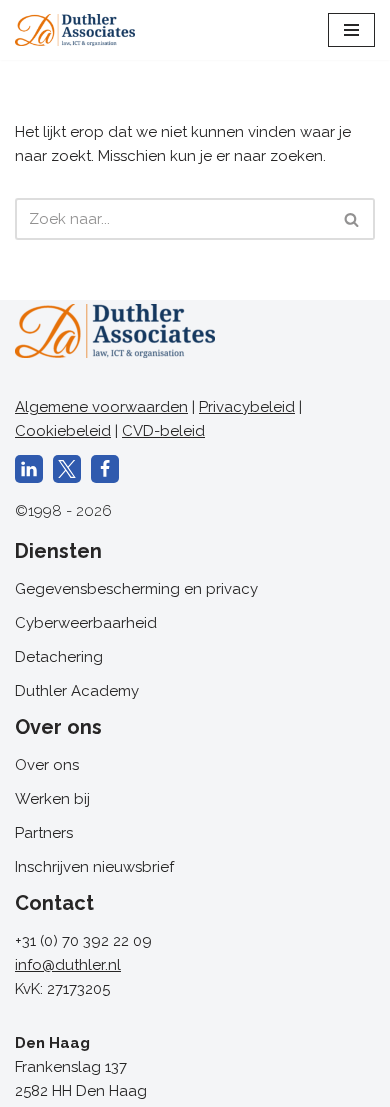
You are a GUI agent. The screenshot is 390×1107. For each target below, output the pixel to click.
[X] (67, 469)
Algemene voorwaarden (101, 407)
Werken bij (52, 799)
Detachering (59, 657)
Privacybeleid (247, 407)
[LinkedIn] (29, 469)
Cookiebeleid (63, 431)
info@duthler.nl (68, 965)
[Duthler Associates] (75, 30)
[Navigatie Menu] (351, 30)
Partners (44, 833)
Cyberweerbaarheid (86, 623)
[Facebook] (105, 469)
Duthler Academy (77, 691)
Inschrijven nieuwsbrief (94, 867)
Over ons (47, 765)
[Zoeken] (352, 219)
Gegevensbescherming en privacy (136, 589)
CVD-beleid (163, 431)
